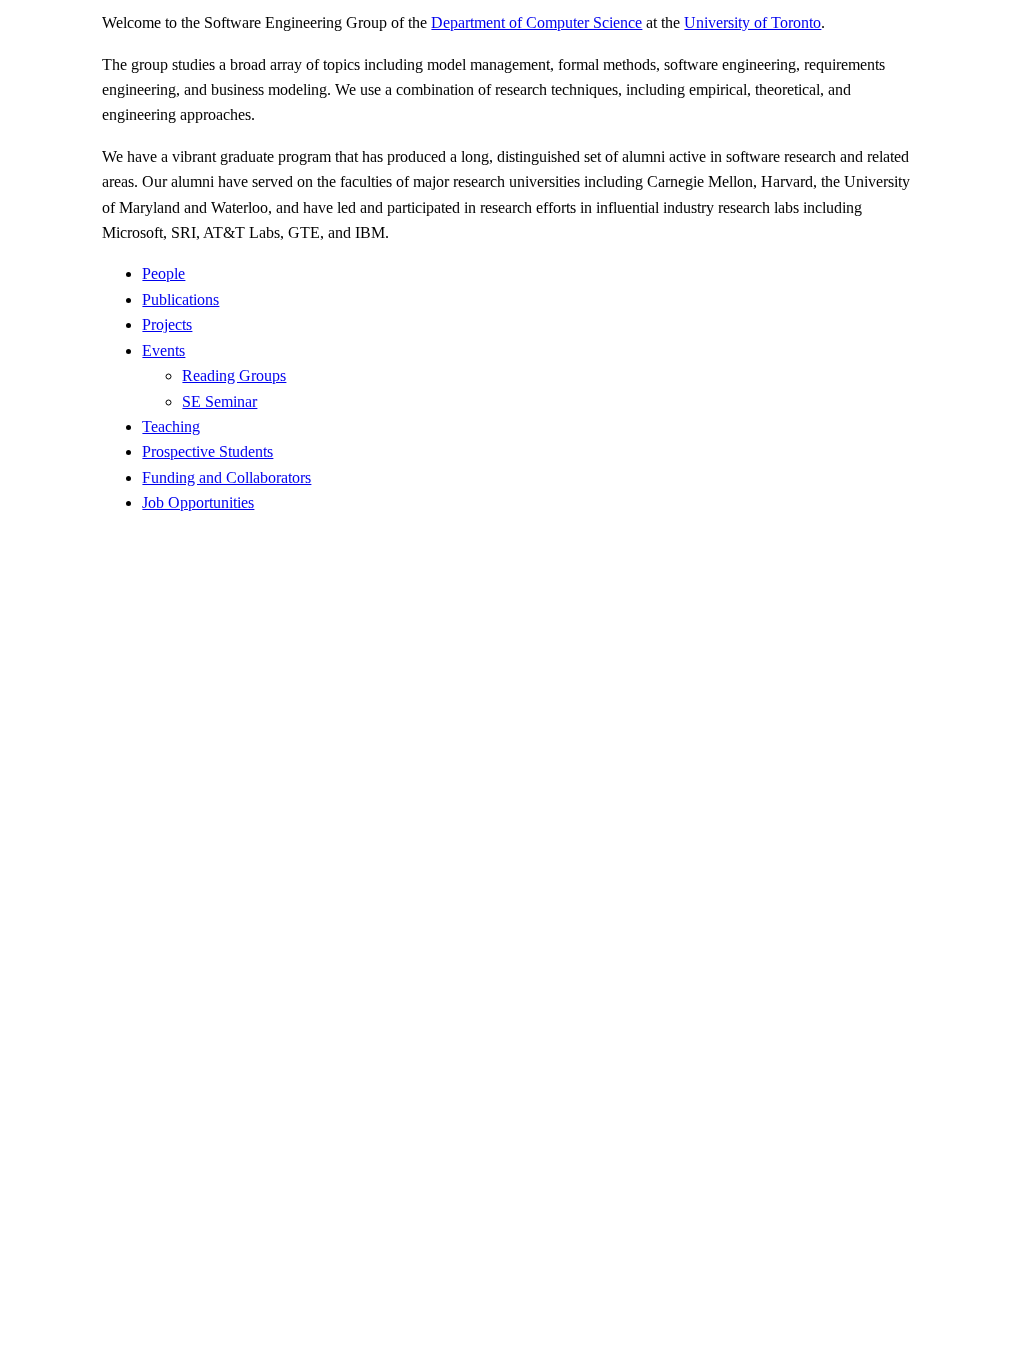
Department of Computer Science (536, 22)
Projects (167, 324)
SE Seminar (219, 401)
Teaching (171, 426)
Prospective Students (207, 451)
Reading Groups (234, 375)
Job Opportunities (198, 502)
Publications (180, 299)
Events (163, 350)
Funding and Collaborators (226, 477)
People (163, 273)
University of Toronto (752, 22)
